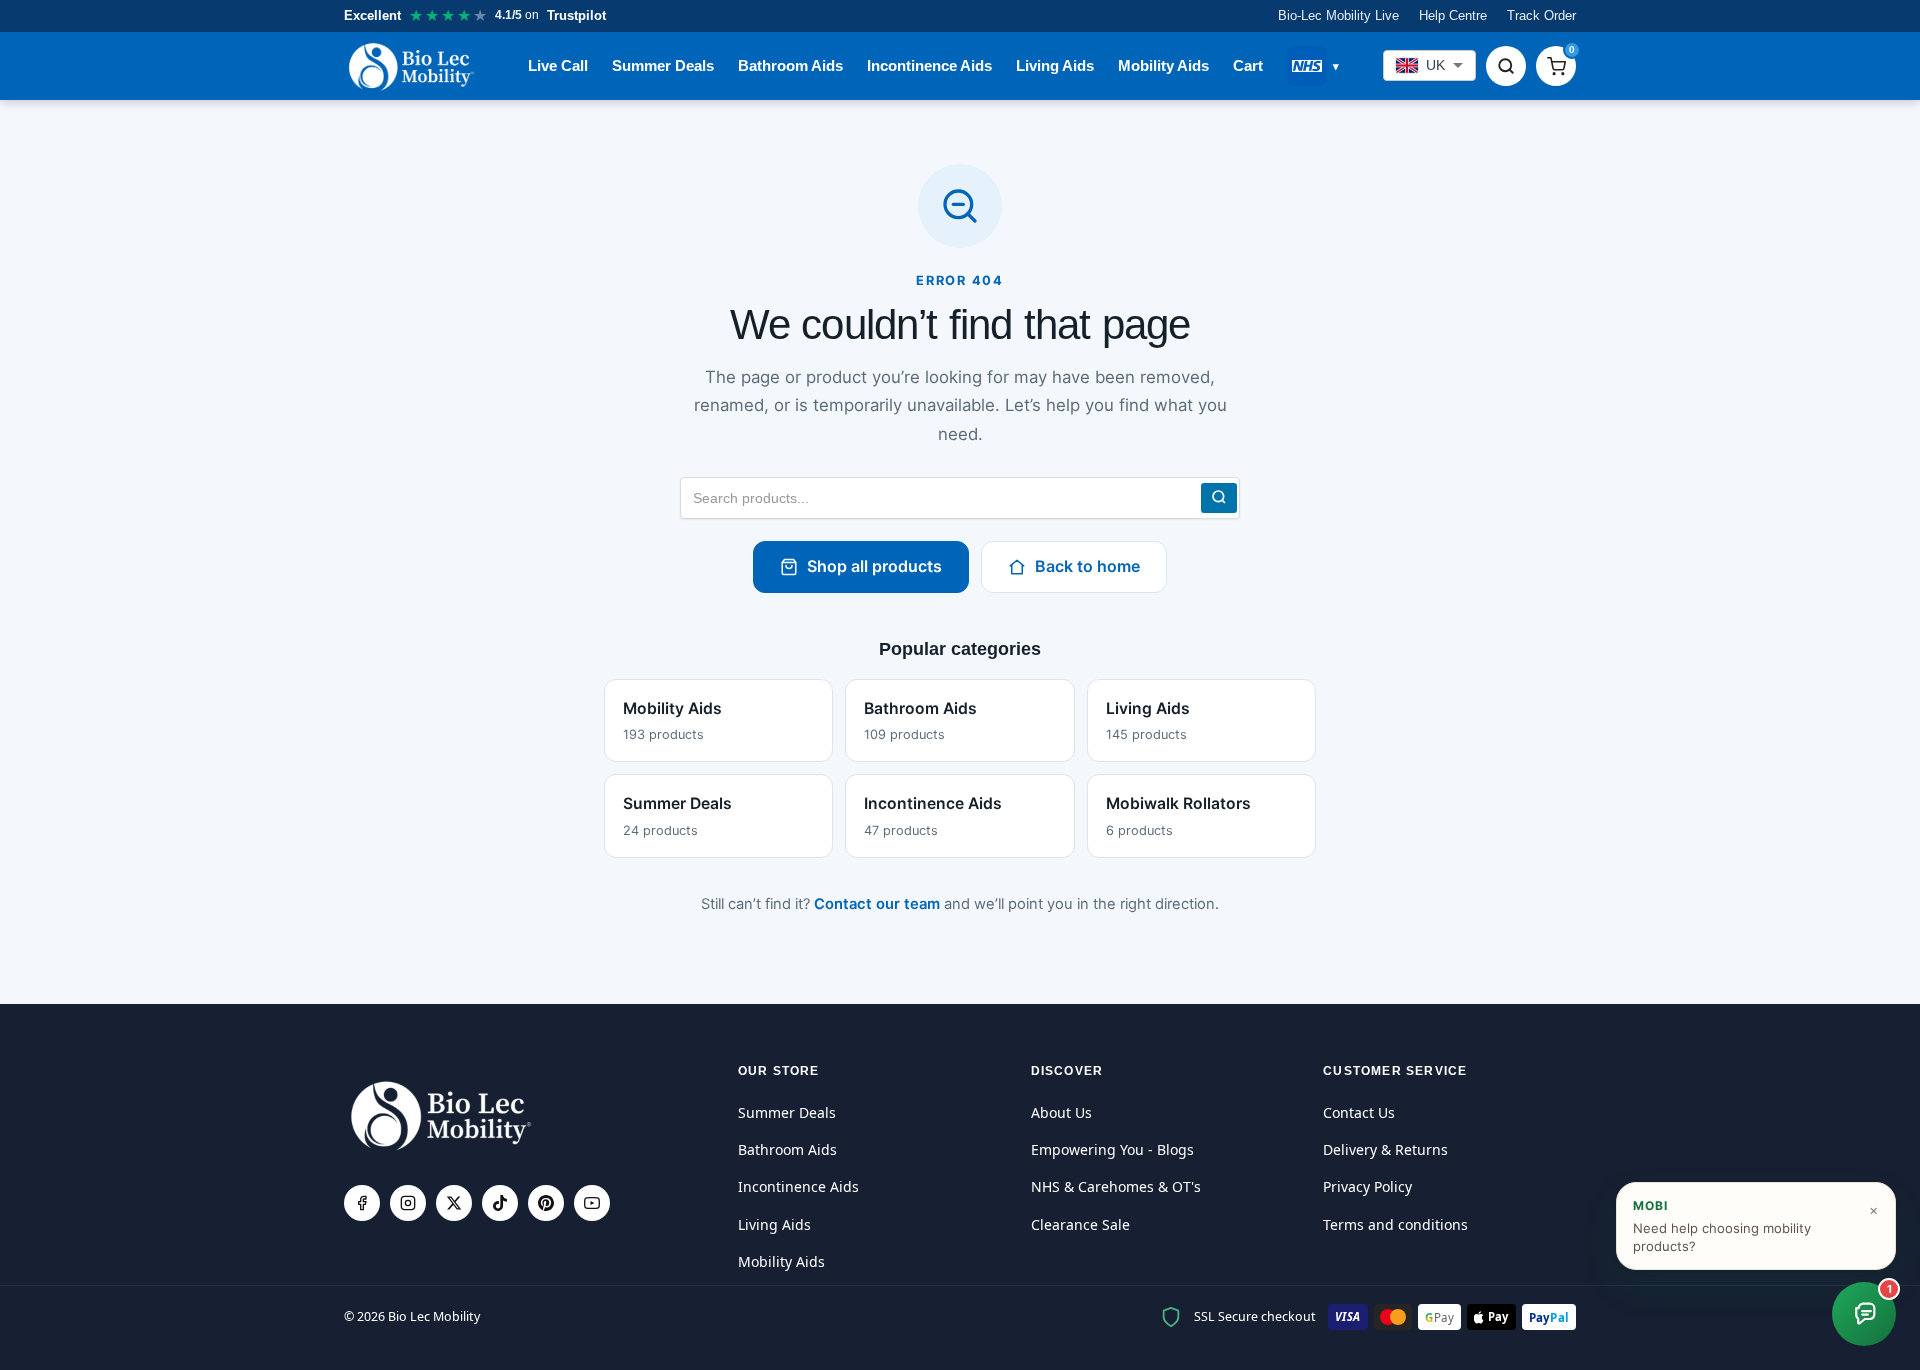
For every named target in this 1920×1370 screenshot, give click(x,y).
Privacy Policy (1367, 1186)
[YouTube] (592, 1203)
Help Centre (1453, 15)
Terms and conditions (1395, 1224)
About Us (1061, 1112)
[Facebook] (362, 1203)
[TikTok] (500, 1203)
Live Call (558, 65)
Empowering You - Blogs (1112, 1149)
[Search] (1506, 66)
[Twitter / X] (454, 1203)
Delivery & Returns (1385, 1149)
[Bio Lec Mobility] (413, 66)
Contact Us (1359, 1112)
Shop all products (874, 566)
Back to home (1087, 566)
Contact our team (877, 904)
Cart (1248, 65)
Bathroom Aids (790, 65)
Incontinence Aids (929, 65)
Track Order (1541, 15)
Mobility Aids (1163, 65)
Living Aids (1055, 65)
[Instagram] (408, 1203)
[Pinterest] (546, 1203)
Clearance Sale (1080, 1224)
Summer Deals (663, 65)
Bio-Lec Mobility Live (1338, 15)
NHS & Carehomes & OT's (1116, 1186)
